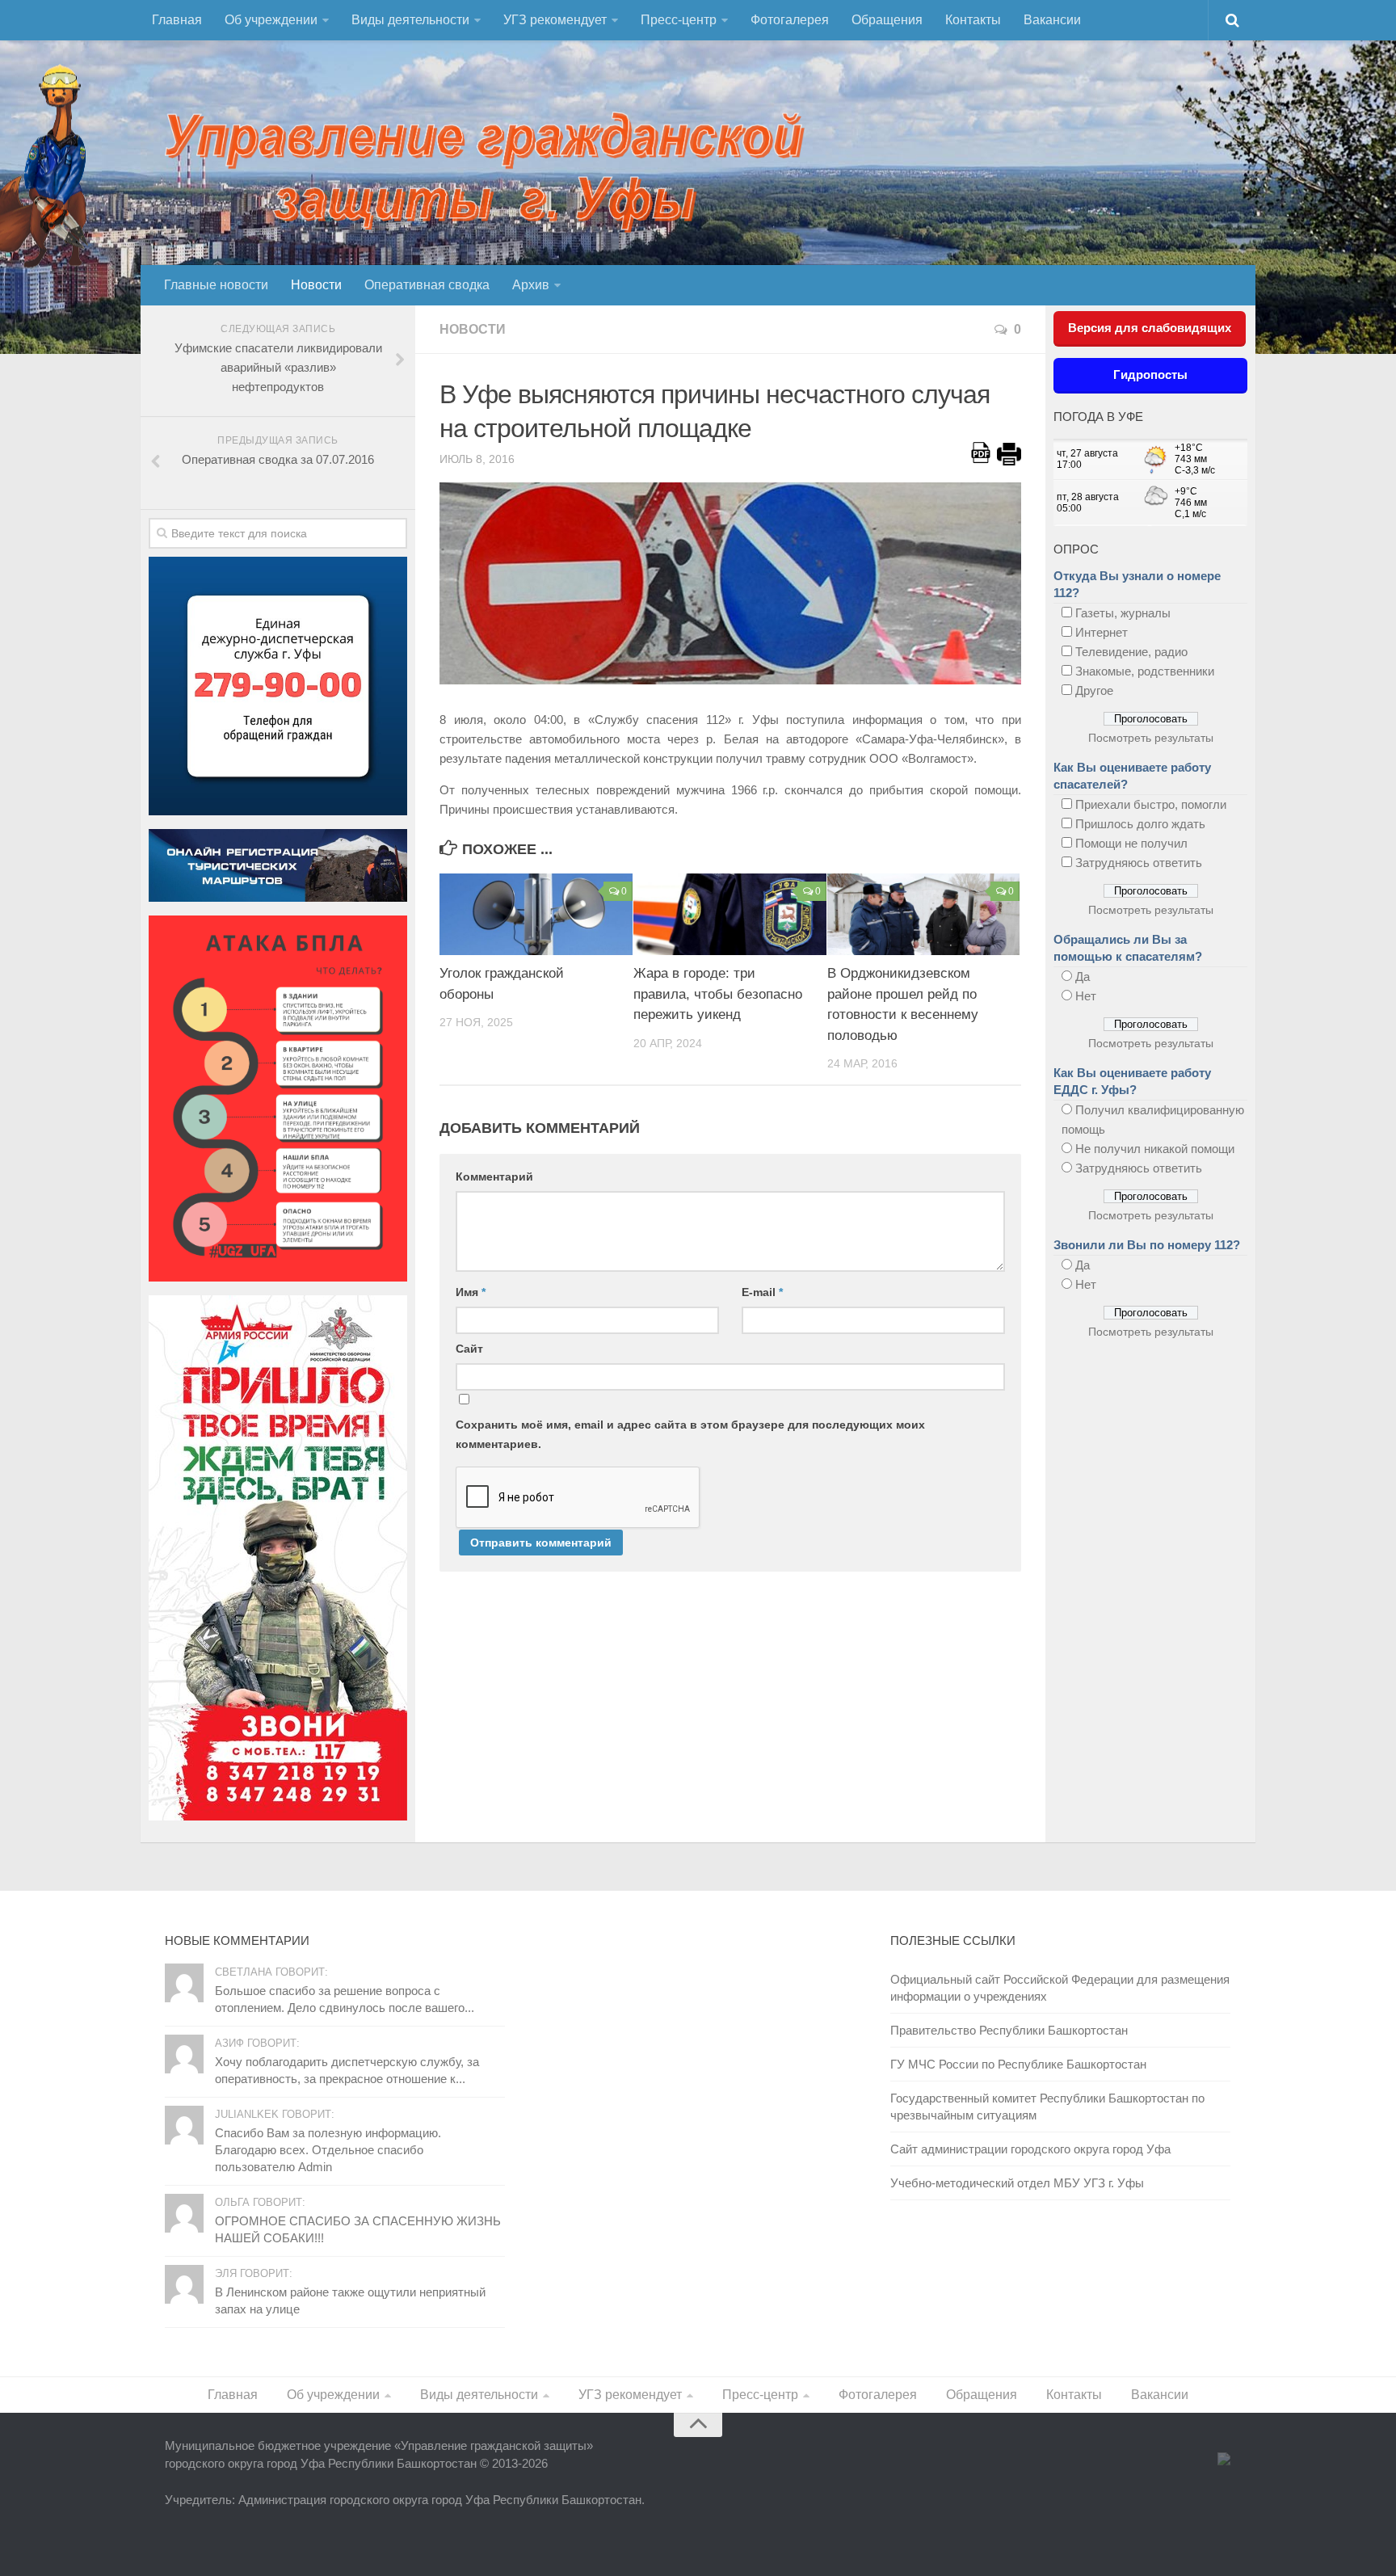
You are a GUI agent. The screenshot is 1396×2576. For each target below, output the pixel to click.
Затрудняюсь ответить (1139, 863)
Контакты (973, 20)
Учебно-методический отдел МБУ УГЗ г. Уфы (1017, 2183)
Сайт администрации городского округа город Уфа (1030, 2149)
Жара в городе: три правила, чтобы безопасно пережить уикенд (718, 994)
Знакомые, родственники (1145, 671)
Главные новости (216, 285)
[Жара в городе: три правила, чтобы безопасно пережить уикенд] (730, 914)
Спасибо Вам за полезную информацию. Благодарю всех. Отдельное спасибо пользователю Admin (328, 2150)
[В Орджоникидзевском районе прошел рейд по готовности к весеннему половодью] (924, 914)
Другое (1094, 690)
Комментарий (494, 1176)
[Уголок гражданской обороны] (536, 914)
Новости (316, 285)
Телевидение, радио (1131, 652)
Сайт (469, 1349)
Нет (1086, 996)
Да (1083, 977)
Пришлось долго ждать (1140, 824)
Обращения (887, 20)
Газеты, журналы (1123, 613)
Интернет (1102, 632)
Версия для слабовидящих (1150, 328)
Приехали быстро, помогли (1151, 804)
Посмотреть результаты (1151, 738)
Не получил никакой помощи (1155, 1149)
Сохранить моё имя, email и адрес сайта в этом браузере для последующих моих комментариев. (690, 1434)
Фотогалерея (790, 20)
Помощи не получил (1131, 843)
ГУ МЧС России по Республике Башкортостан (1018, 2064)
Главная (177, 20)
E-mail (762, 1292)
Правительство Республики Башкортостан (1009, 2030)
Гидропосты (1150, 375)
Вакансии (1052, 20)
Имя (471, 1292)
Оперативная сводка (427, 285)
